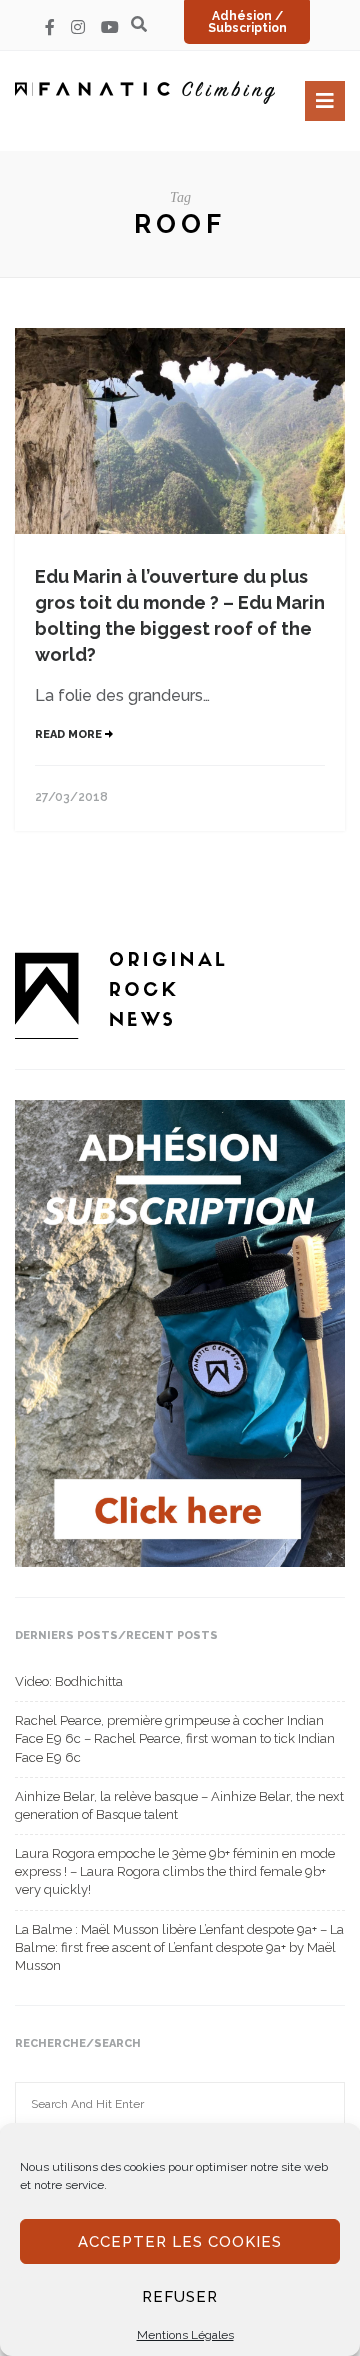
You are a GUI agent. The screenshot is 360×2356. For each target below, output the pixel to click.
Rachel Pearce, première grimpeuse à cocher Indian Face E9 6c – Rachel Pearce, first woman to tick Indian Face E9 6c (175, 1738)
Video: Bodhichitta (69, 1681)
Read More (70, 734)
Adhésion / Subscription (247, 22)
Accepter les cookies (180, 2242)
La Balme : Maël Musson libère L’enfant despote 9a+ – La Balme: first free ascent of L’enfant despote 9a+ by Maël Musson (179, 1947)
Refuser (180, 2297)
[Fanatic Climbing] (145, 92)
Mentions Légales (185, 2335)
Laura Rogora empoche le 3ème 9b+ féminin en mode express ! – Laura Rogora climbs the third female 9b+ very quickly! (175, 1871)
